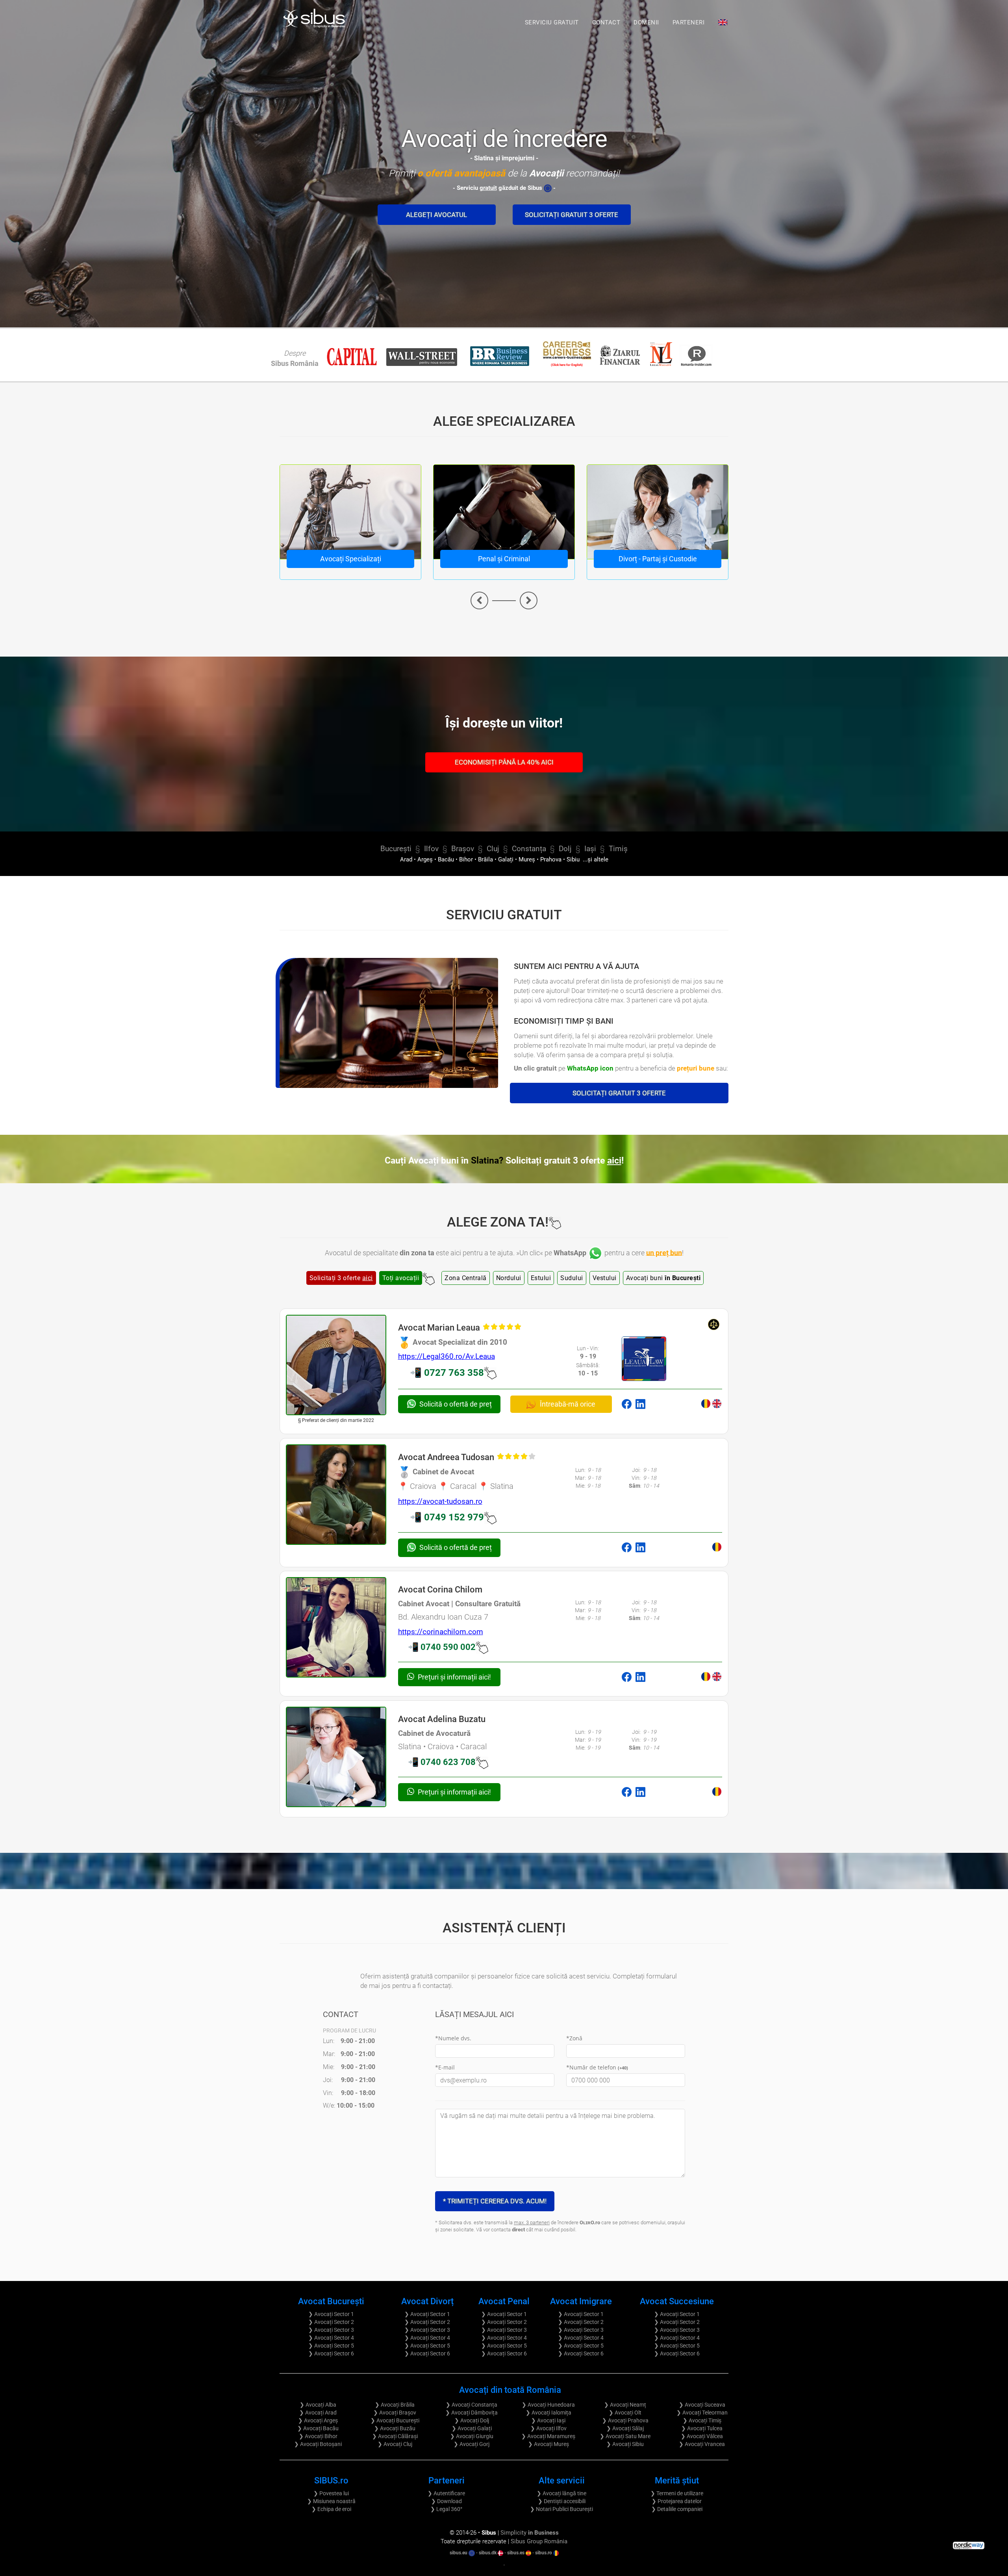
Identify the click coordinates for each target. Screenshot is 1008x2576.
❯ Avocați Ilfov (548, 2428)
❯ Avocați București (395, 2420)
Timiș (618, 849)
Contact (606, 22)
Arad (406, 860)
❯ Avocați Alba (318, 2405)
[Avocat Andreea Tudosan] (336, 1495)
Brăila (485, 860)
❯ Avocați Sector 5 (331, 2346)
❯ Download (447, 2501)
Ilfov (431, 849)
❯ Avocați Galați (472, 2428)
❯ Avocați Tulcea (702, 2428)
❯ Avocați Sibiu (625, 2444)
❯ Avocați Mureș (548, 2444)
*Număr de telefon (597, 2067)
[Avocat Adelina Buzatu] (336, 1757)
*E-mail (445, 2067)
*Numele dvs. (453, 2038)
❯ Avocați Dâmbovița (472, 2413)
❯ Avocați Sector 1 (331, 2314)
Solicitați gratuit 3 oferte (572, 215)
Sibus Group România (539, 2541)
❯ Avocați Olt (625, 2413)
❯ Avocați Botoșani (318, 2444)
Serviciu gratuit (552, 22)
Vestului (605, 1278)
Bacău (446, 860)
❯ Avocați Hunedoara (548, 2405)
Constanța (529, 849)
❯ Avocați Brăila (395, 2405)
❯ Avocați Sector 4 (331, 2338)
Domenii (646, 22)
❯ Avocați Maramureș (548, 2436)
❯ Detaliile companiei (677, 2509)
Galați (506, 860)
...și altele (595, 860)
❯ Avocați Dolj (472, 2420)
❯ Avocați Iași (548, 2420)
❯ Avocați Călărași (395, 2436)
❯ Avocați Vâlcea (702, 2436)
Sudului (572, 1278)
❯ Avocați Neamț (625, 2405)
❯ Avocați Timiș (702, 2420)
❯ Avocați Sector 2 (331, 2322)
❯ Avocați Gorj (472, 2444)
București (396, 849)
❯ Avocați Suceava (702, 2405)
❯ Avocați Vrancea (702, 2444)
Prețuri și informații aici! (454, 1677)
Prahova (551, 860)
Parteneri (689, 22)
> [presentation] (529, 600)
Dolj (565, 849)
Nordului (509, 1278)
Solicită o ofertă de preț (456, 1404)
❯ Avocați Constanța (472, 2405)
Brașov (463, 849)
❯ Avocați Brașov (395, 2413)
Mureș (527, 860)
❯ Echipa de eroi (331, 2509)
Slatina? (547, 1161)
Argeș (425, 860)
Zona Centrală (466, 1278)
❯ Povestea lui (331, 2493)
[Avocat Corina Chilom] (336, 1627)
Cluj (493, 849)
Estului (541, 1278)
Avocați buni (663, 1278)
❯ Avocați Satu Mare (625, 2436)
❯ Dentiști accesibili (562, 2501)
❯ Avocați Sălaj (625, 2428)
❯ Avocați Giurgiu (472, 2436)
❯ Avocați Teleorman (702, 2413)
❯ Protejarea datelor (677, 2501)
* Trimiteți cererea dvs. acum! (495, 2201)
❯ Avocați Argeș (318, 2420)
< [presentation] (479, 600)
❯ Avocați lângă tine (561, 2493)
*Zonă (574, 2038)
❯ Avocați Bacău (318, 2428)
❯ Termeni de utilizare (677, 2493)
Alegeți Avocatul (436, 215)
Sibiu (573, 860)
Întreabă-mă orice (567, 1404)
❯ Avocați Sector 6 (331, 2353)
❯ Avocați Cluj (395, 2444)
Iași (590, 849)
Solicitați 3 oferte (341, 1278)
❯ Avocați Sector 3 (331, 2330)
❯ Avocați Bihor (318, 2436)
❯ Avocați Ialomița (548, 2413)
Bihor (466, 860)
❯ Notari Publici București (561, 2509)
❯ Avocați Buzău (395, 2428)
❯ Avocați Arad (318, 2413)
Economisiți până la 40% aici (504, 762)
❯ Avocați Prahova (625, 2420)
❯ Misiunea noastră (331, 2501)
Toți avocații (401, 1278)
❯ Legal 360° (446, 2509)
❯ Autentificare (446, 2493)
